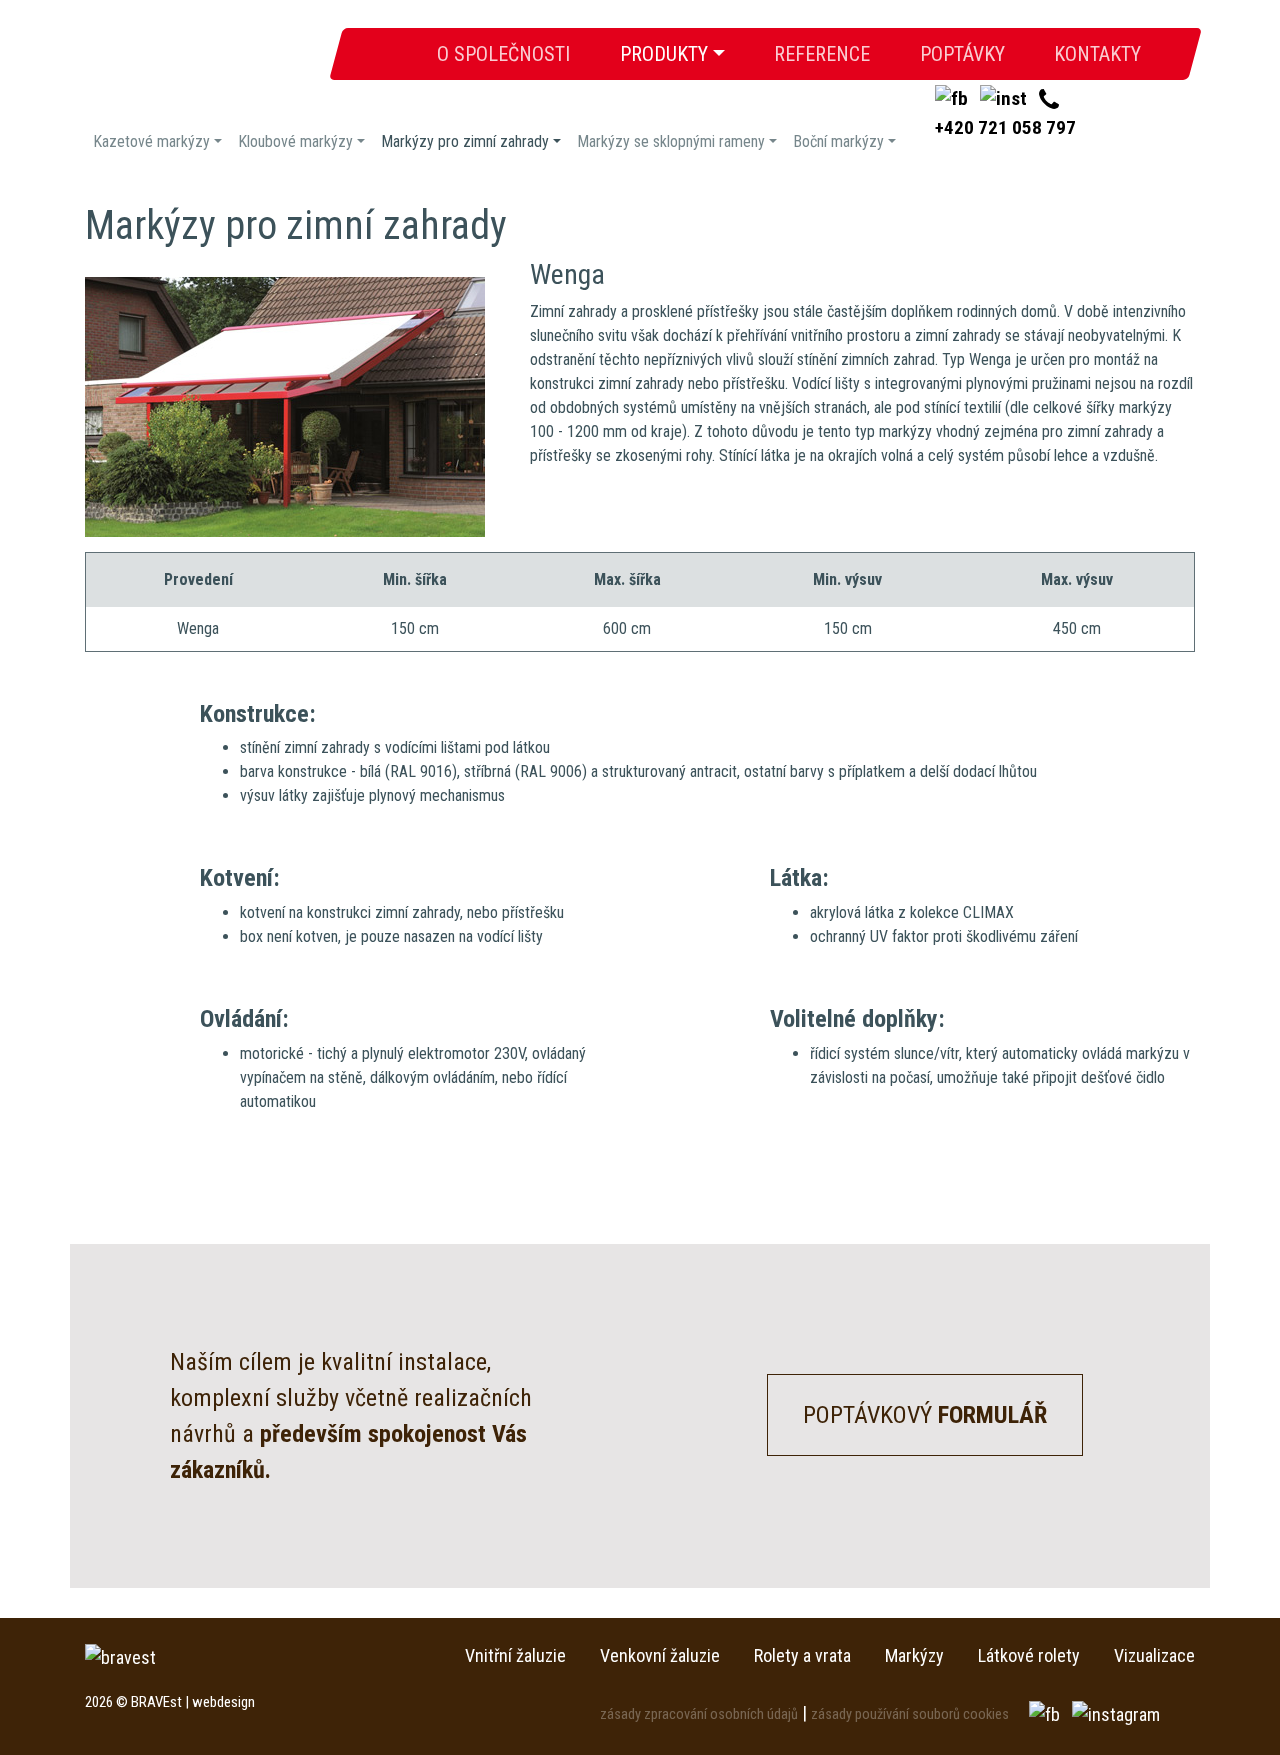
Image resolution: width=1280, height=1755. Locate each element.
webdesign (223, 1702)
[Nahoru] (1220, 1695)
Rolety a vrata (802, 1655)
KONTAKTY (1097, 55)
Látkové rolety (1029, 1655)
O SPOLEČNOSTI (516, 55)
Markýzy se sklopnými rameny (671, 141)
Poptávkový (925, 1415)
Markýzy (914, 1655)
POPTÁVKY (962, 55)
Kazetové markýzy (151, 141)
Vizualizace (1154, 1655)
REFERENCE (822, 55)
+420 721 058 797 (1005, 127)
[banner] (202, 64)
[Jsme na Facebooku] (1046, 1712)
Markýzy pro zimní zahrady (465, 141)
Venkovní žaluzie (660, 1655)
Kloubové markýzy (295, 141)
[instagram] (1005, 98)
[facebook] (953, 98)
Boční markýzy (838, 141)
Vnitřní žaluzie (515, 1655)
